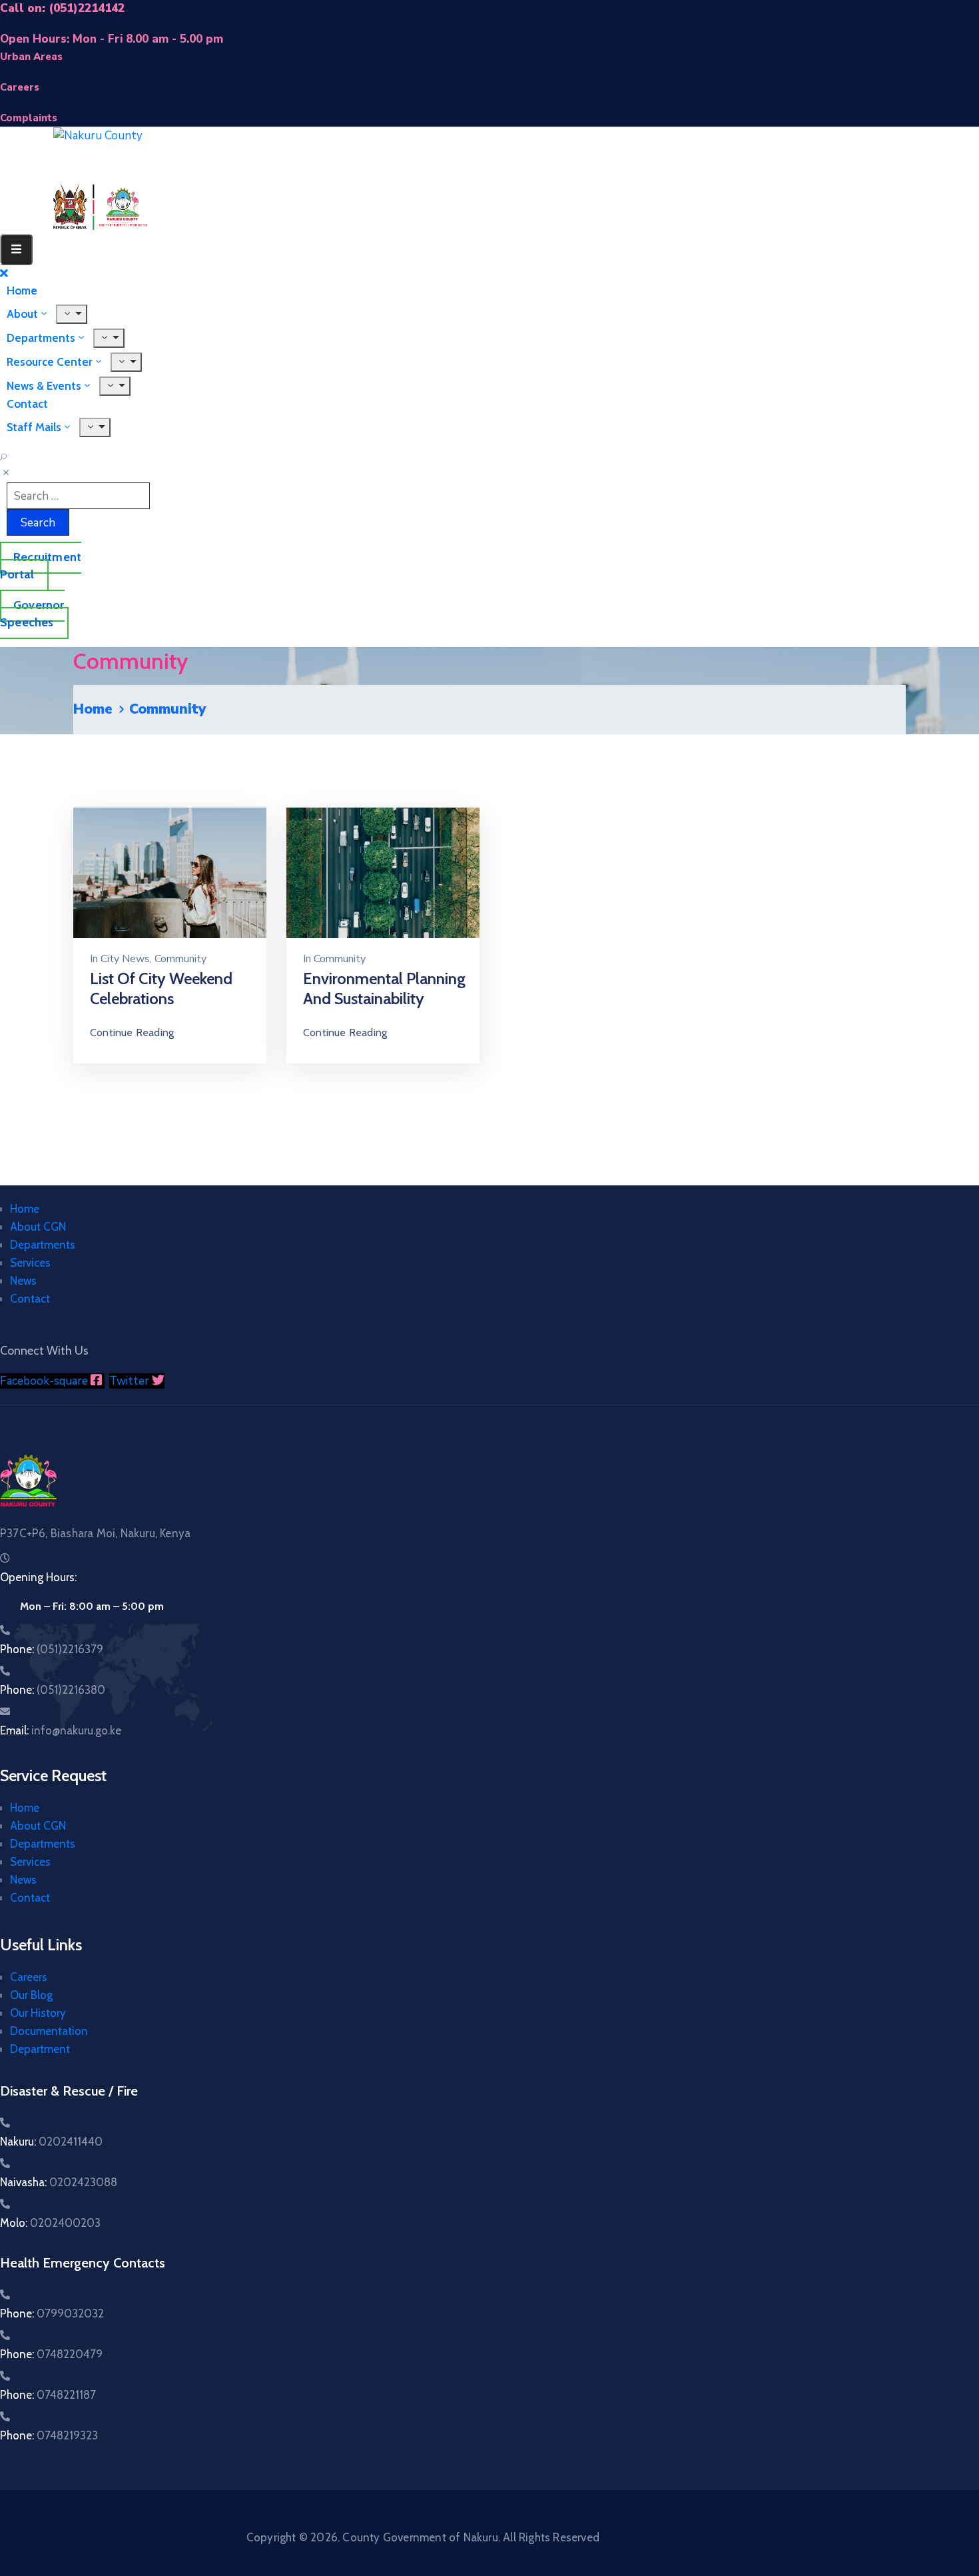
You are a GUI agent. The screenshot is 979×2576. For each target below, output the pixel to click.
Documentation (49, 2031)
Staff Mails (34, 427)
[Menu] (126, 362)
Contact (30, 1299)
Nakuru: (51, 2142)
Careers (29, 1977)
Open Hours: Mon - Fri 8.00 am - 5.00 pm (112, 39)
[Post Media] (170, 872)
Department (40, 2049)
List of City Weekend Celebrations (161, 988)
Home (93, 709)
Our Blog (31, 1995)
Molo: (50, 2223)
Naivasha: (59, 2182)
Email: (61, 1730)
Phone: (52, 1649)
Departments (43, 1245)
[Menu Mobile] (16, 250)
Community (180, 959)
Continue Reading (132, 1032)
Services (30, 1263)
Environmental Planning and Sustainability (384, 988)
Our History (38, 2013)
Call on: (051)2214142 (62, 8)
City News (125, 959)
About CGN (38, 1227)
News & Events (44, 386)
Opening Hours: (38, 1577)
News (23, 1281)
